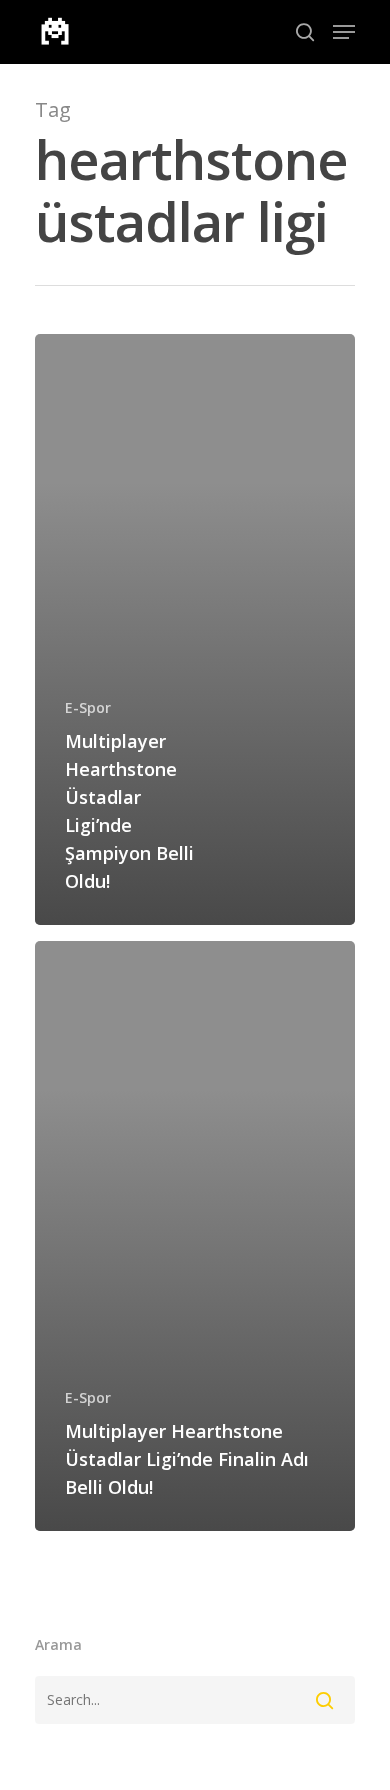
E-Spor (88, 707)
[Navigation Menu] (344, 32)
